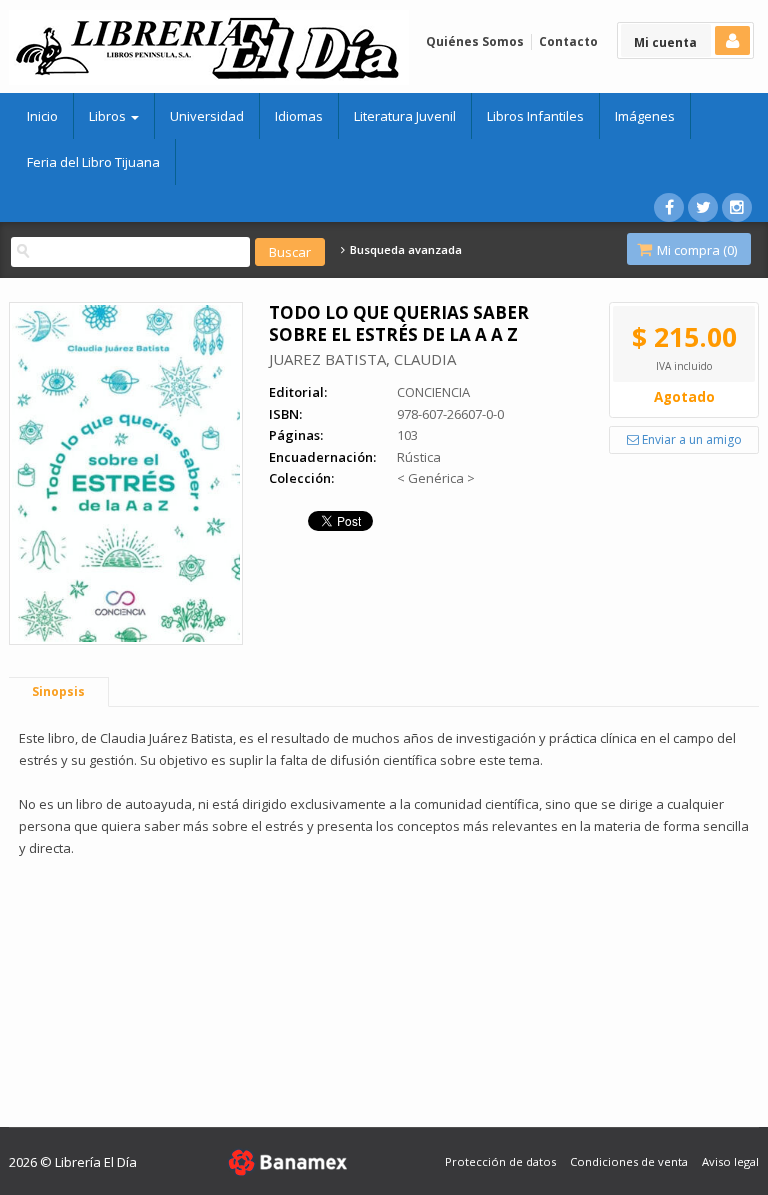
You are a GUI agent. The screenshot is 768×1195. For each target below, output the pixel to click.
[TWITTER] (703, 207)
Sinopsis (58, 691)
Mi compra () (695, 250)
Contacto (568, 41)
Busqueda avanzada (404, 250)
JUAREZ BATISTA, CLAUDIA (362, 359)
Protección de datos (500, 1161)
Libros (109, 116)
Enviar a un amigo (690, 439)
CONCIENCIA (433, 392)
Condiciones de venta (629, 1161)
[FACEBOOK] (669, 207)
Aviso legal (730, 1161)
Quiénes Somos (475, 41)
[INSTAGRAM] (737, 207)
